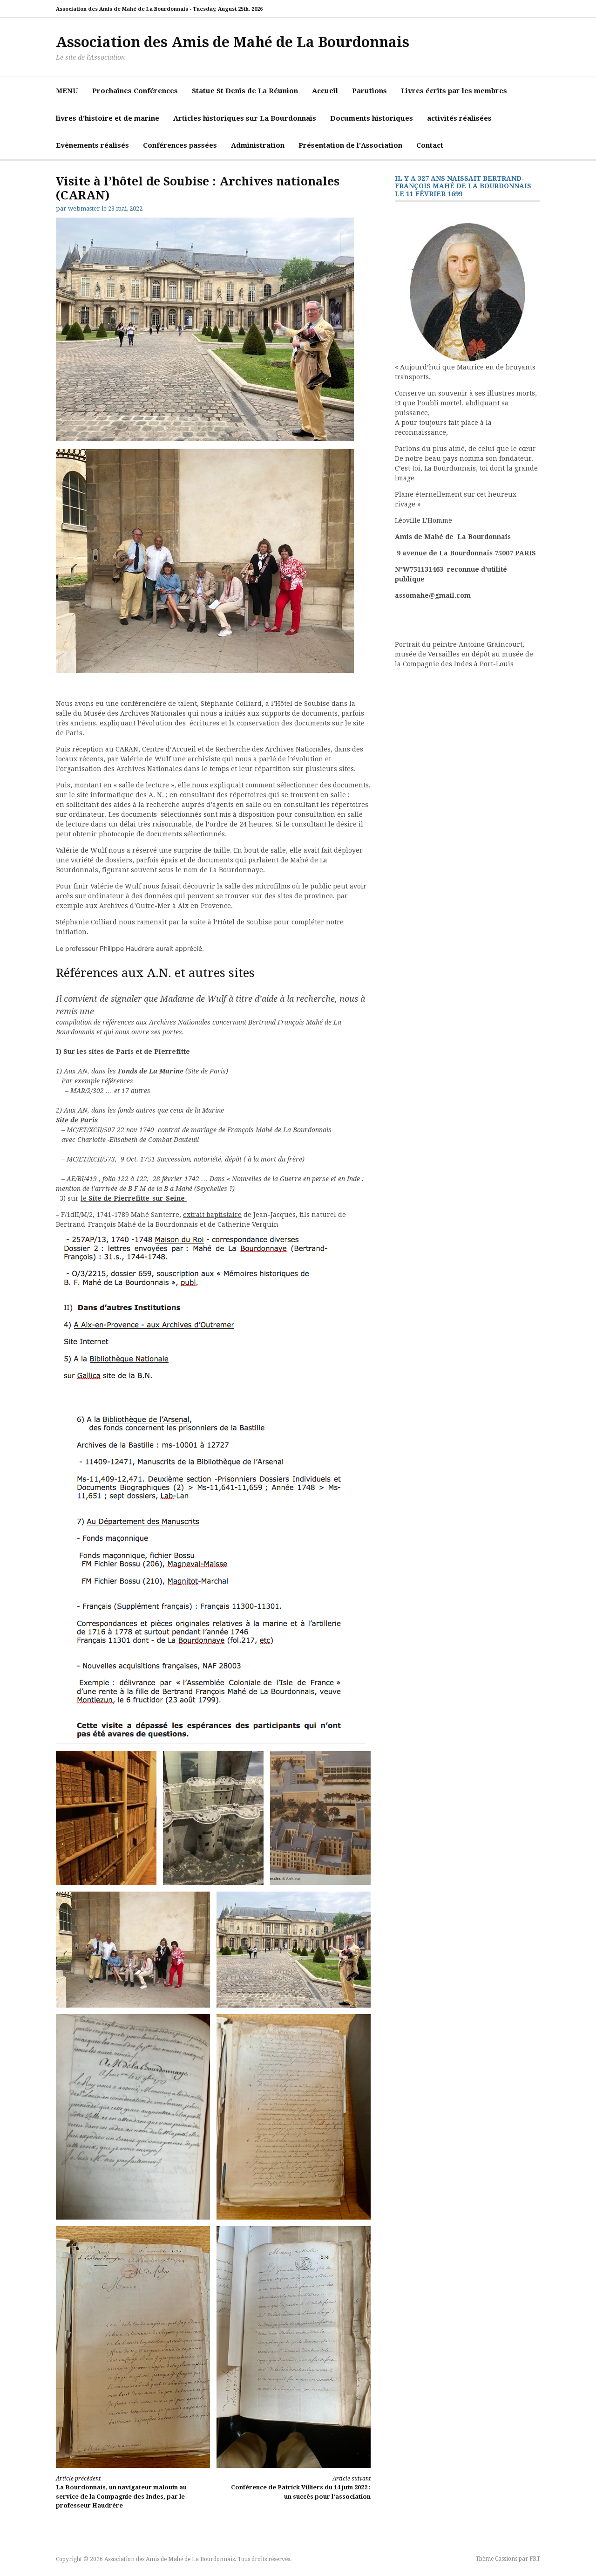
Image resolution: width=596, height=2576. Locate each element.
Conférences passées (180, 145)
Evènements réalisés (92, 145)
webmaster (84, 208)
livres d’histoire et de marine (108, 118)
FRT (535, 2559)
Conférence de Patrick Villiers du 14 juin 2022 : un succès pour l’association (301, 2488)
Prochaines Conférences (135, 91)
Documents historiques (372, 118)
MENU (67, 91)
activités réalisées (459, 118)
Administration (258, 145)
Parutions (369, 91)
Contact (430, 145)
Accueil (325, 91)
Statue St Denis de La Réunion (245, 91)
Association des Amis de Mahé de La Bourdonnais (233, 42)
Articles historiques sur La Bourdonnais (245, 118)
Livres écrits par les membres (454, 91)
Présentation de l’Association (350, 145)
